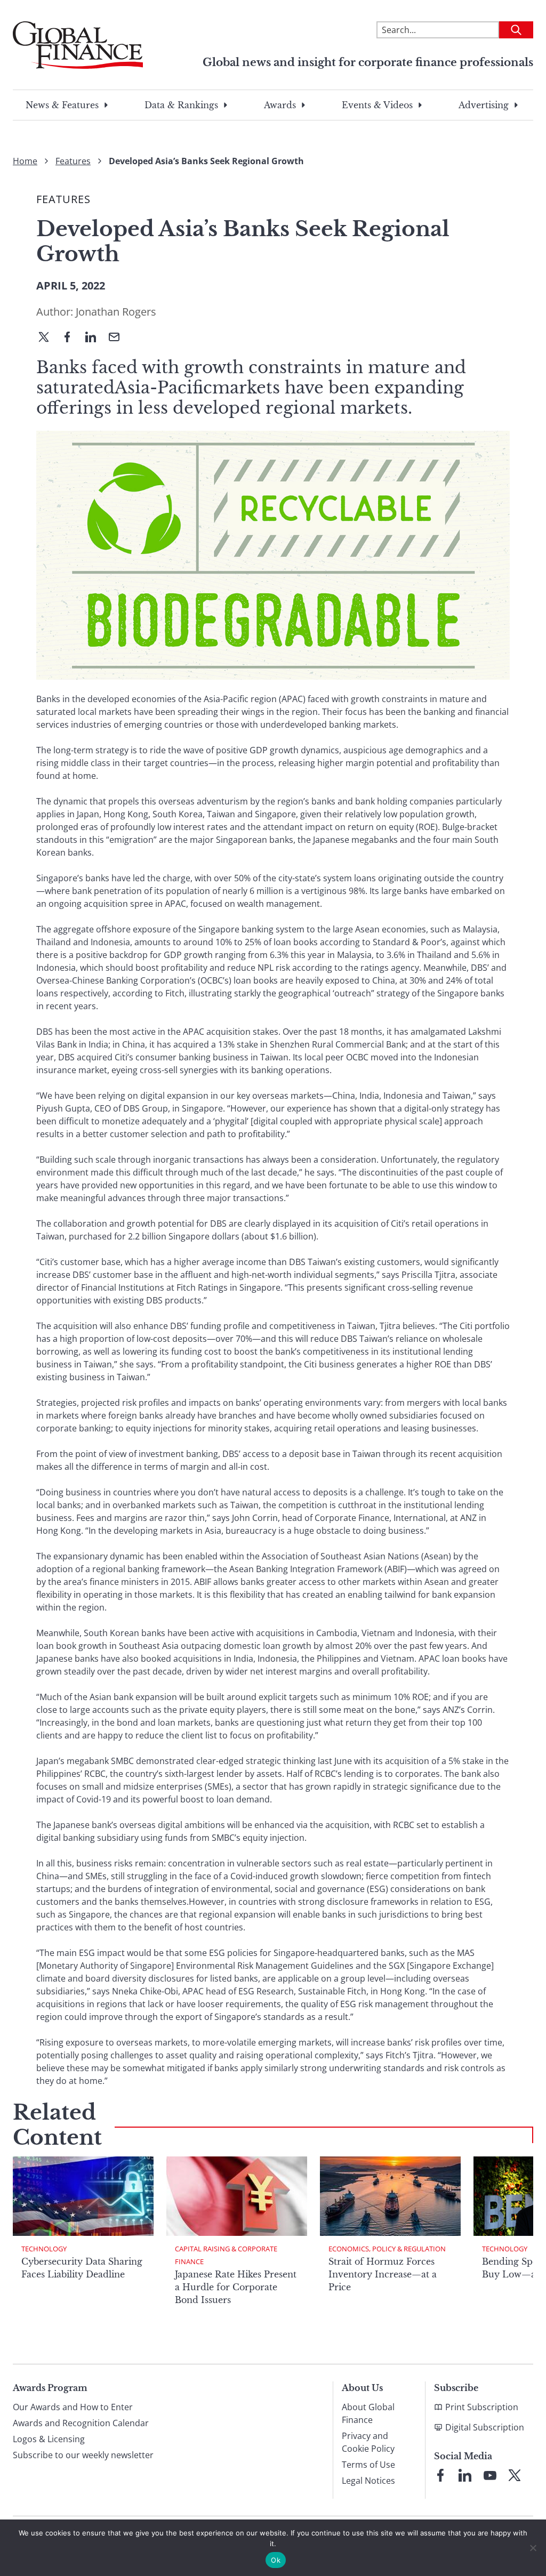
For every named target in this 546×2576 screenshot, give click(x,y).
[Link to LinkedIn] (465, 2475)
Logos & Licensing (49, 2439)
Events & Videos (377, 105)
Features (73, 161)
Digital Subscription (485, 2427)
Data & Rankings (181, 105)
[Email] (118, 338)
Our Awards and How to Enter (73, 2407)
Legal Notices (368, 2481)
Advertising (484, 105)
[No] (533, 2548)
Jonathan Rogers (116, 312)
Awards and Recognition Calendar (81, 2423)
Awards (280, 105)
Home (25, 161)
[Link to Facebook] (440, 2475)
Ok (276, 2560)
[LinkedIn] (95, 338)
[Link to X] (515, 2475)
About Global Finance (368, 2413)
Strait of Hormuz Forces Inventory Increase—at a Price (383, 2274)
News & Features (62, 105)
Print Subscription (482, 2407)
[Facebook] (71, 338)
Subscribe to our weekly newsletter (83, 2455)
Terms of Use (368, 2465)
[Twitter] (48, 338)
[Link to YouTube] (490, 2475)
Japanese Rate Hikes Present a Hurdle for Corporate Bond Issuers (236, 2287)
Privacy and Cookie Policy (368, 2442)
